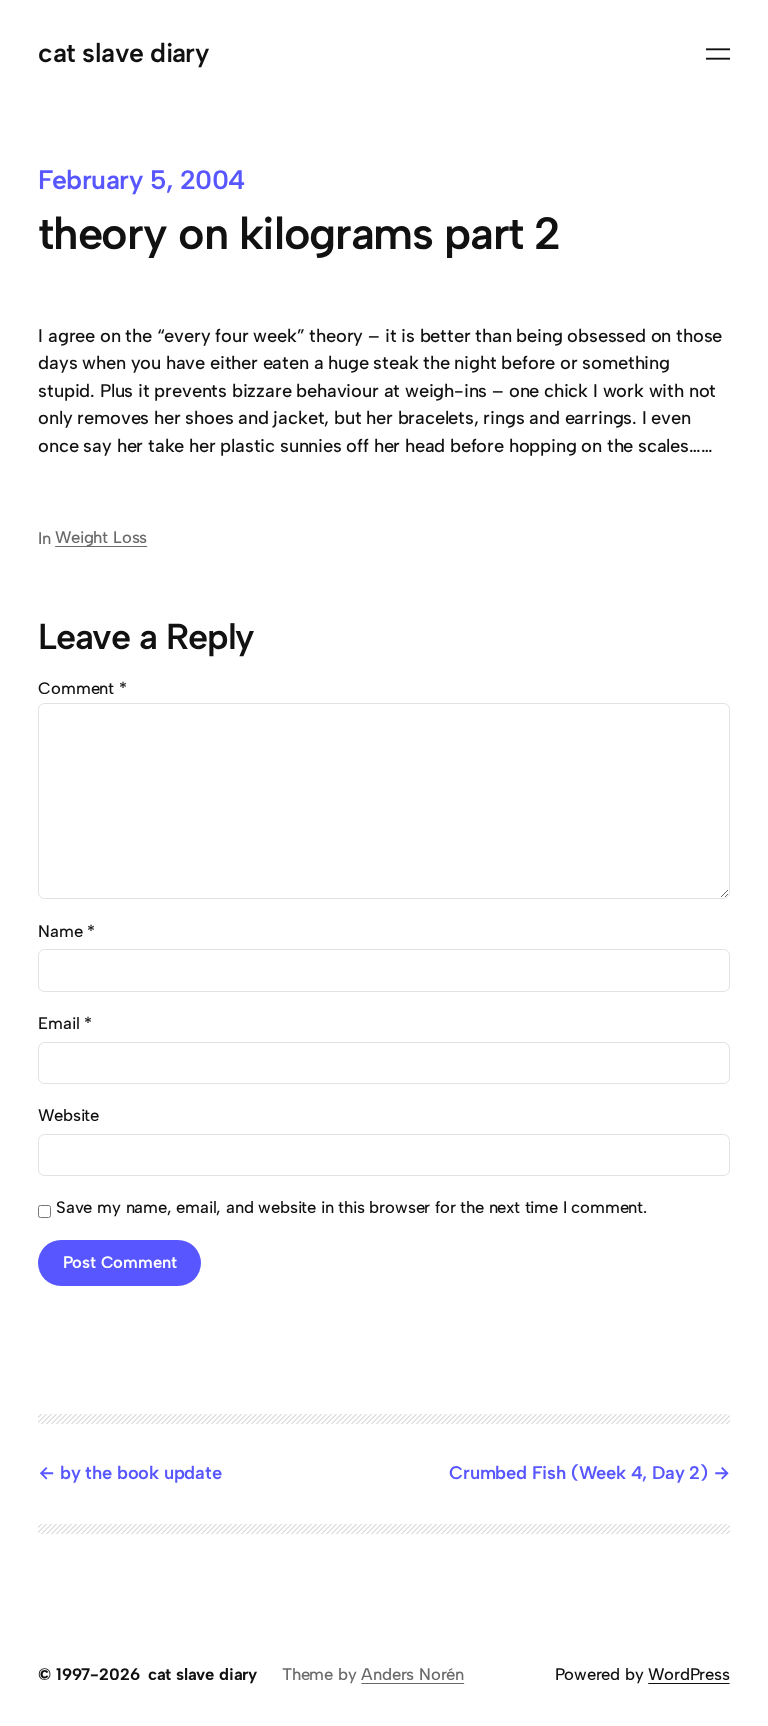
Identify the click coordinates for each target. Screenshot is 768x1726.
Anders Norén (412, 1674)
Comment (82, 688)
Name (66, 931)
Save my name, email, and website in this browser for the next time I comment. (351, 1207)
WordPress (688, 1674)
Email (65, 1023)
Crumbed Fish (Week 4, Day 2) (578, 1473)
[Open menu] (718, 54)
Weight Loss (101, 537)
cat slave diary (123, 53)
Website (68, 1115)
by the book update (140, 1473)
